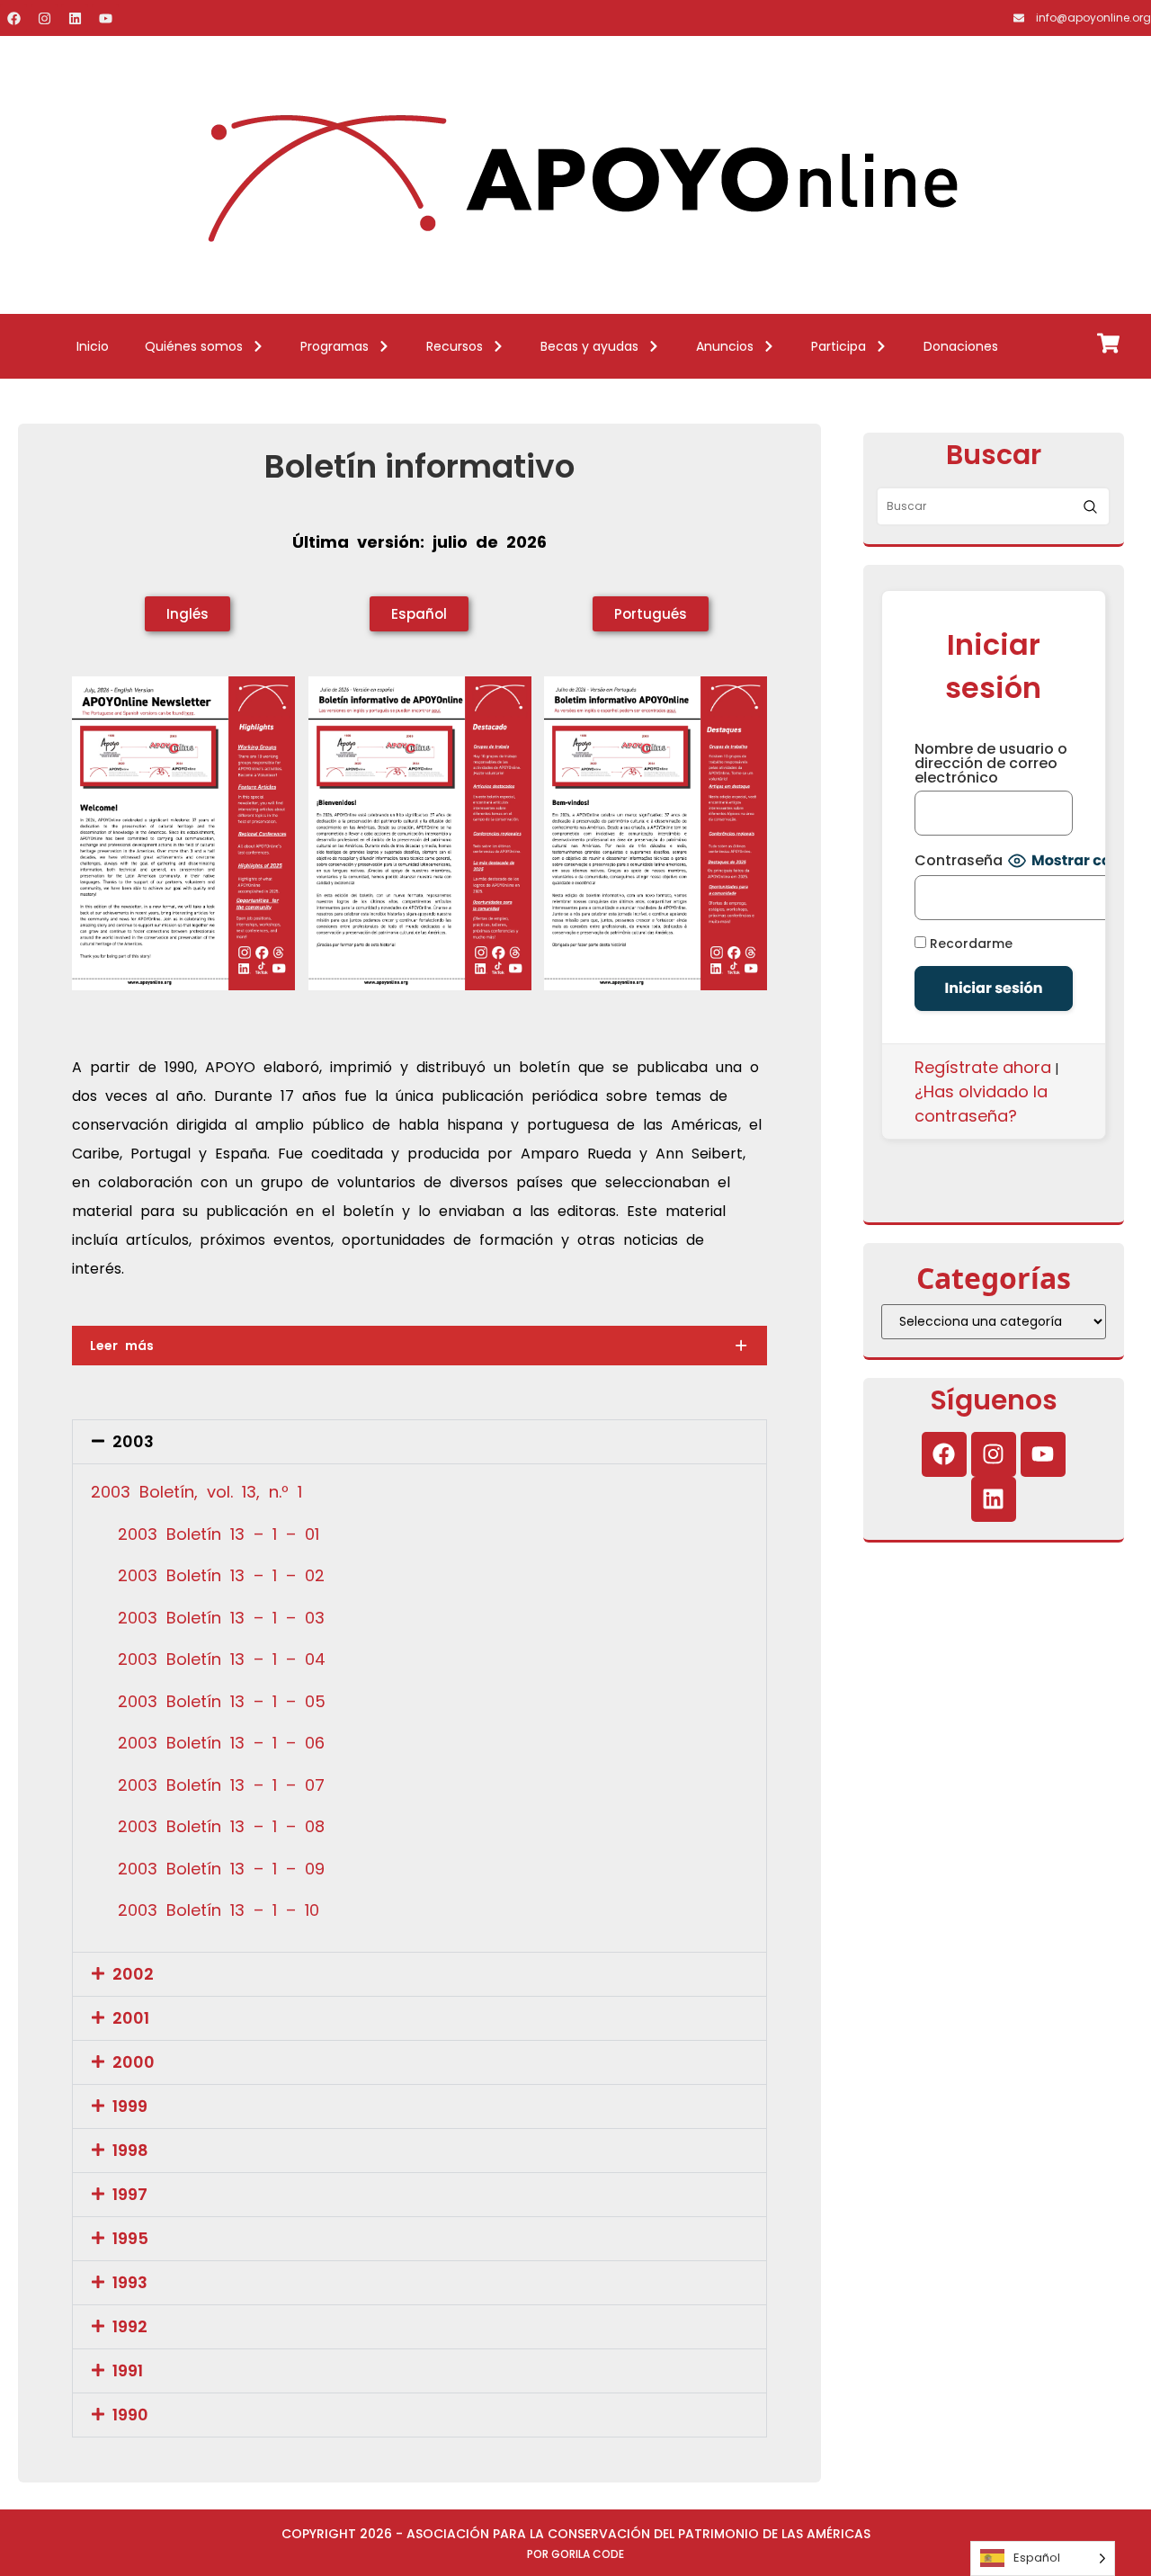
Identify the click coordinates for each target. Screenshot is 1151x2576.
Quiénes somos (194, 346)
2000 (134, 2062)
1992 (130, 2326)
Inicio (93, 346)
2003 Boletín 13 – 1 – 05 (222, 1701)
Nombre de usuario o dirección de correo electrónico (991, 764)
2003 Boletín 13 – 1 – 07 (221, 1785)
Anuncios (725, 346)
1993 (130, 2282)
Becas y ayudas (589, 346)
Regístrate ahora (983, 1067)
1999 (130, 2106)
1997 (130, 2194)
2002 (133, 1974)
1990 (130, 2415)
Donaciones (961, 346)
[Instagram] (44, 18)
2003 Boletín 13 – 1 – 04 (222, 1659)
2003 (133, 1441)
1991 (128, 2370)
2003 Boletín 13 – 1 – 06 (221, 1743)
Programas (335, 346)
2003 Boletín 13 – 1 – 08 (221, 1826)
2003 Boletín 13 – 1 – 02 (221, 1575)
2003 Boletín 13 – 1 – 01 (219, 1534)
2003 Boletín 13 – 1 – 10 (219, 1910)
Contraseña (959, 861)
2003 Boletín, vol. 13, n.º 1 (196, 1492)
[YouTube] (105, 18)
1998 (130, 2150)
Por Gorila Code (575, 2554)
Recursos (455, 346)
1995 (130, 2238)
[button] (419, 1442)
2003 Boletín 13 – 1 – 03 (221, 1618)
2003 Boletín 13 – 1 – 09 (221, 1869)
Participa (839, 346)
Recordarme (969, 943)
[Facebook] (13, 18)
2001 (131, 2018)
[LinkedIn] (75, 18)
